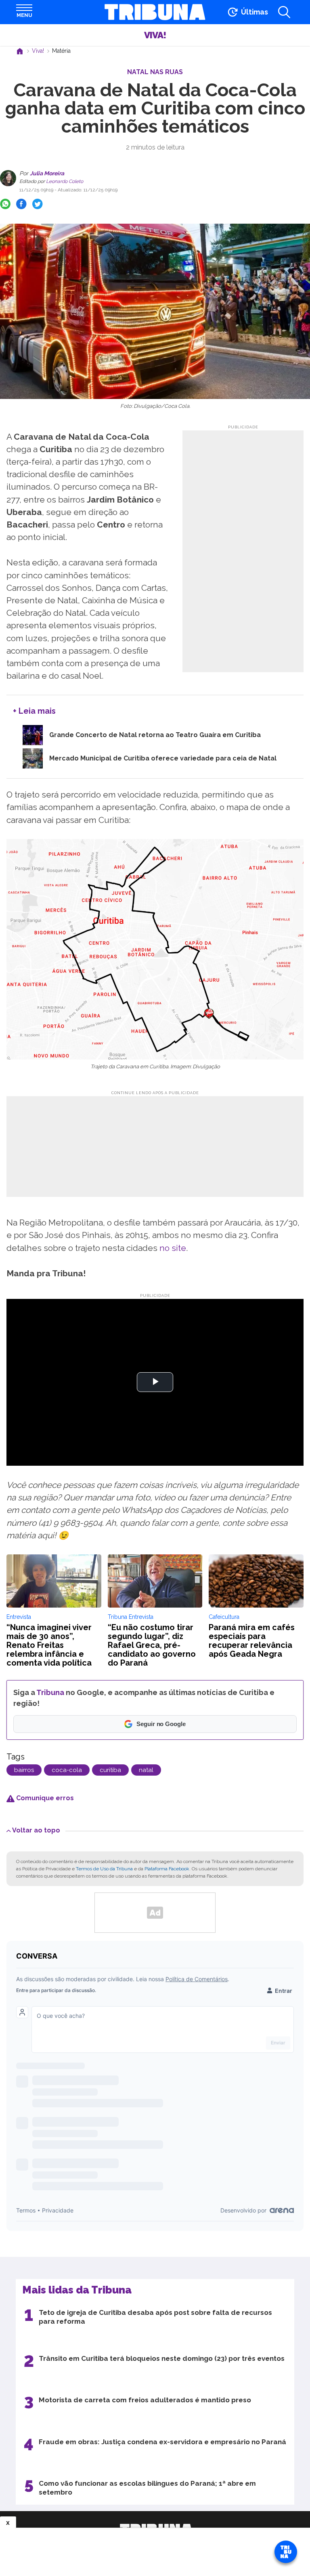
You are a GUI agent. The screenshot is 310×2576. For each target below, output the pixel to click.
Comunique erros (44, 1798)
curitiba (110, 1770)
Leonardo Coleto (64, 181)
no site (173, 1248)
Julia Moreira (46, 173)
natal (146, 1770)
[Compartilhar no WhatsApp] (5, 204)
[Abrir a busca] (284, 12)
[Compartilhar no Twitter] (38, 204)
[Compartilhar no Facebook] (21, 204)
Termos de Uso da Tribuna (104, 1869)
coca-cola (67, 1770)
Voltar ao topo (36, 1830)
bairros (24, 1770)
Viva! (155, 35)
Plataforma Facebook (167, 1869)
